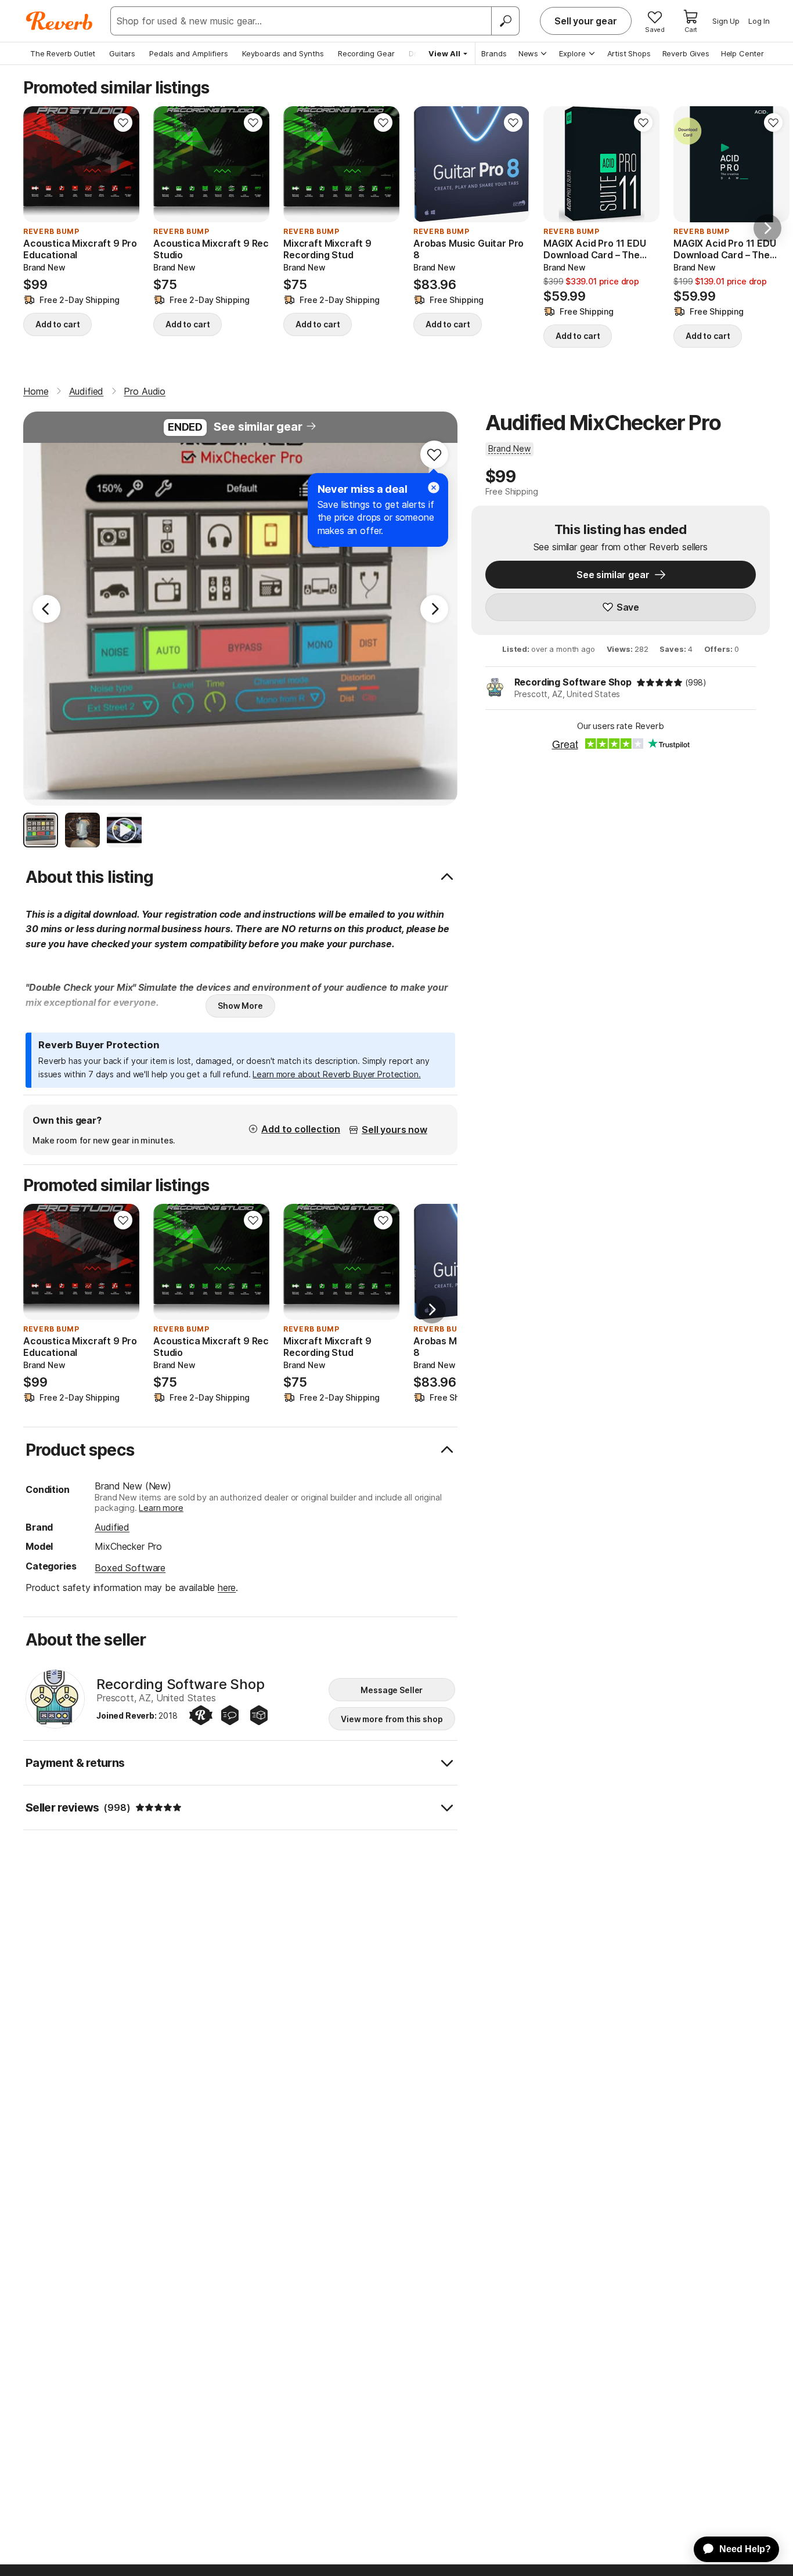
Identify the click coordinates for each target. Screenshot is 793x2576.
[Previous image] (430, 164)
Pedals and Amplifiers (189, 53)
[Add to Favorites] (123, 122)
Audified (112, 1527)
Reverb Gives (686, 53)
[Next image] (513, 164)
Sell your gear (586, 21)
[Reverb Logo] (60, 21)
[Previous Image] (46, 609)
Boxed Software (130, 1568)
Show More (240, 1006)
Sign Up (726, 21)
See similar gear (258, 427)
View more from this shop (392, 1719)
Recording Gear (366, 53)
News (528, 53)
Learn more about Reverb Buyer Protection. (336, 1074)
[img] (659, 683)
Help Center (742, 53)
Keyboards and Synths (283, 53)
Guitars (122, 53)
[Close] (434, 488)
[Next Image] (434, 609)
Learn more (161, 1508)
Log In (759, 21)
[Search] (505, 21)
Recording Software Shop (573, 682)
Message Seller (392, 1690)
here (227, 1588)
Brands (494, 53)
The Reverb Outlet (63, 53)
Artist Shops (629, 53)
